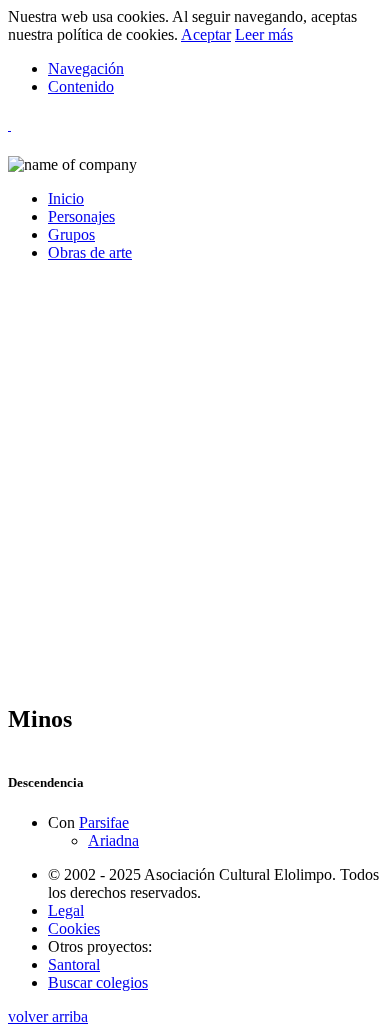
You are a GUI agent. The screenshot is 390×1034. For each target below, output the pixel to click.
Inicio (66, 198)
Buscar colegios (98, 982)
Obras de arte (90, 252)
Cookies (74, 928)
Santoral (74, 964)
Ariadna (113, 840)
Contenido (81, 86)
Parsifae (104, 822)
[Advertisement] (195, 491)
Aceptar (206, 34)
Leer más (264, 34)
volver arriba (48, 1016)
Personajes (81, 216)
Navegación (86, 68)
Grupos (71, 234)
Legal (66, 910)
